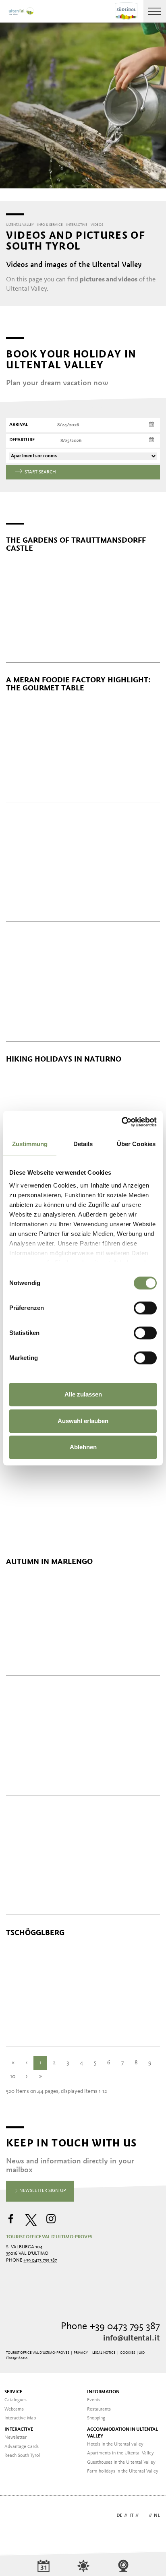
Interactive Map (20, 2418)
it (131, 2516)
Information (103, 2392)
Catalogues (16, 2400)
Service (13, 2392)
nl (157, 2516)
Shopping (96, 2418)
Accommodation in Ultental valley (122, 2433)
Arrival (19, 425)
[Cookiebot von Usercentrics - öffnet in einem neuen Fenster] (121, 1122)
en (144, 2516)
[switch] (145, 1308)
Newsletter (16, 2438)
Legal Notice (104, 2353)
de (119, 2516)
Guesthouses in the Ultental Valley (121, 2462)
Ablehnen (83, 1447)
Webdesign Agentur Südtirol (16, 2516)
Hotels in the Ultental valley (115, 2444)
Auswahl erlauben (83, 1421)
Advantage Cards (22, 2447)
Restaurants (99, 2409)
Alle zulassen (83, 1394)
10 (13, 2077)
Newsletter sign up (42, 2191)
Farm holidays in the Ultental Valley (123, 2471)
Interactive (19, 2429)
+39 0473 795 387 (40, 2260)
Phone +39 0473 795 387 (110, 2327)
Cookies (128, 2353)
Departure (22, 440)
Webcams (14, 2409)
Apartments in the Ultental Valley (120, 2453)
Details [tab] (83, 1144)
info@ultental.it (132, 2338)
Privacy (81, 2353)
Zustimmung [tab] (30, 1144)
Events (94, 2400)
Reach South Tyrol (22, 2456)
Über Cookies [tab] (136, 1144)
